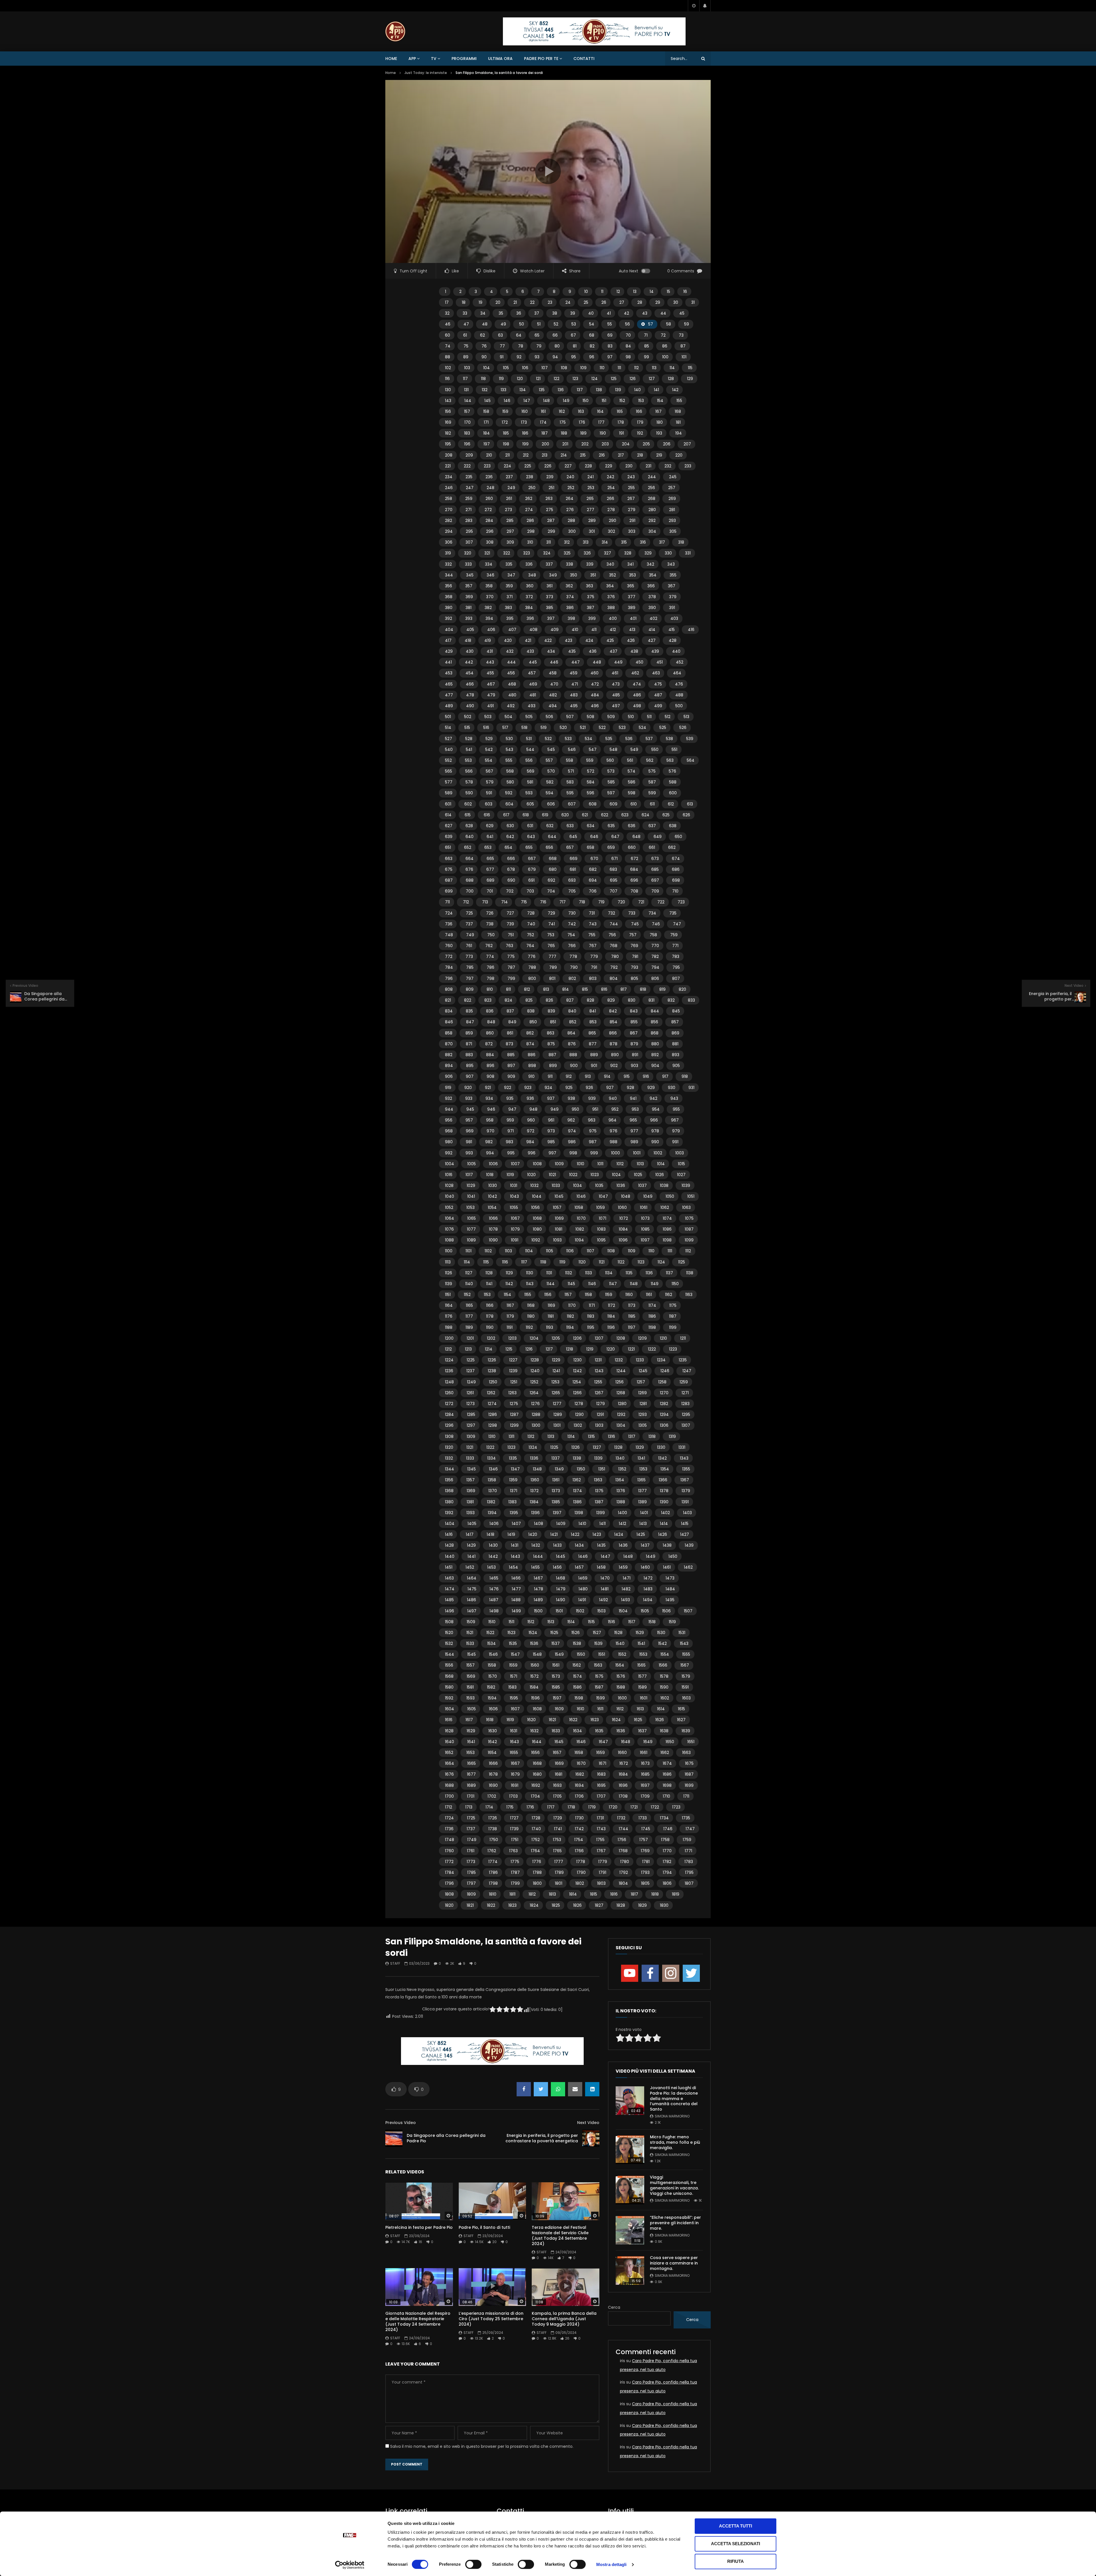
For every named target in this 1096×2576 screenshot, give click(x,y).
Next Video (588, 2123)
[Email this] (575, 2089)
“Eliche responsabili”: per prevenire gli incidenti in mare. (675, 2223)
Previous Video (401, 2123)
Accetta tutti (736, 2526)
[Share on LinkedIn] (592, 2089)
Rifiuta (736, 2561)
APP (412, 59)
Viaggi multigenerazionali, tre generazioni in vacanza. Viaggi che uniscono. (674, 2185)
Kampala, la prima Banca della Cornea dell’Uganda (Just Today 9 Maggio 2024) (564, 2319)
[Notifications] (705, 6)
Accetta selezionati (736, 2544)
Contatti (584, 59)
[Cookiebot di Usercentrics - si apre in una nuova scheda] (350, 2565)
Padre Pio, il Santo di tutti (484, 2227)
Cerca (614, 2307)
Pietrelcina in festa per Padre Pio (419, 2227)
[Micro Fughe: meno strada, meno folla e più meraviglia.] (630, 2150)
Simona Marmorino (672, 2116)
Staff (395, 1963)
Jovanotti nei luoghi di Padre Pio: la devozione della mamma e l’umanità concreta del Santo (674, 2099)
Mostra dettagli (612, 2564)
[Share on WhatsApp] (558, 2089)
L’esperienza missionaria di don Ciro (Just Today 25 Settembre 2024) (491, 2319)
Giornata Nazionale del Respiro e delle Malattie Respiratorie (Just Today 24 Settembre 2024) (418, 2321)
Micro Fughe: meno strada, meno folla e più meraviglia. (675, 2142)
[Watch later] (694, 6)
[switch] (473, 2564)
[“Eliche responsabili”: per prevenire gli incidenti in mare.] (630, 2230)
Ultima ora (500, 59)
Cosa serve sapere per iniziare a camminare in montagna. (674, 2263)
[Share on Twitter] (541, 2089)
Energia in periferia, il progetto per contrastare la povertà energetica (542, 2138)
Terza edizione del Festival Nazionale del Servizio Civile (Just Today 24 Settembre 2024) (560, 2236)
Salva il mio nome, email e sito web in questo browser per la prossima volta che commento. (482, 2446)
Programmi (464, 59)
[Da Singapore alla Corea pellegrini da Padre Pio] (394, 2138)
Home (391, 59)
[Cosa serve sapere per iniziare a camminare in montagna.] (630, 2270)
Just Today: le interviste (426, 73)
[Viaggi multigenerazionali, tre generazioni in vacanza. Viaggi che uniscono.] (630, 2190)
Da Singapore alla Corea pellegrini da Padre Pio (446, 2138)
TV (434, 59)
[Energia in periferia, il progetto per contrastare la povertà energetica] (591, 2138)
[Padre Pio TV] (395, 31)
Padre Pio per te (541, 59)
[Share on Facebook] (524, 2089)
